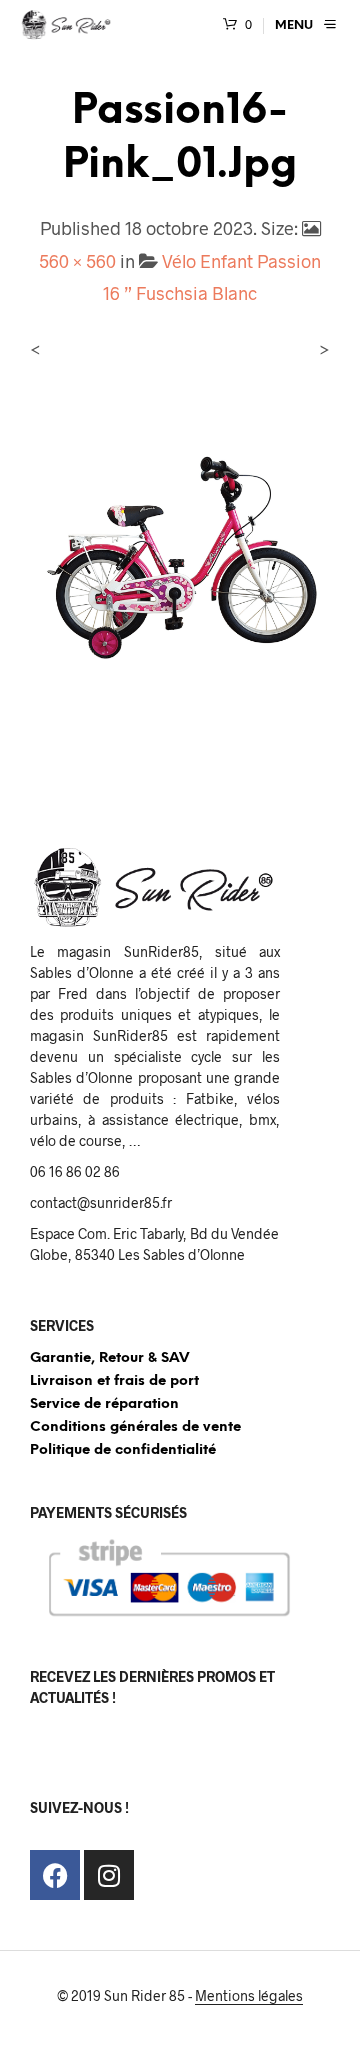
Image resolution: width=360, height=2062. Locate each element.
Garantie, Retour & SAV (109, 1358)
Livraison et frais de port (114, 1381)
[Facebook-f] (55, 1875)
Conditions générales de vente (135, 1427)
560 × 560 (77, 261)
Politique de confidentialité (123, 1450)
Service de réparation (104, 1404)
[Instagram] (109, 1875)
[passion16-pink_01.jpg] (180, 552)
